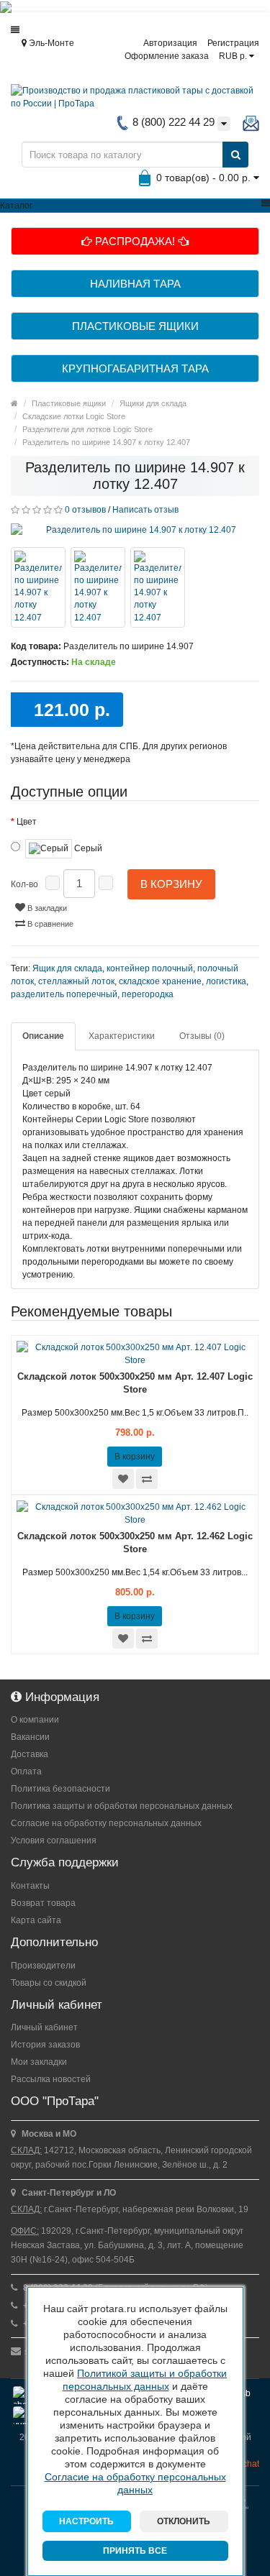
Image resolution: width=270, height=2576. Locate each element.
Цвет (27, 822)
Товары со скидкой (49, 1983)
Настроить (86, 2521)
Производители (43, 1966)
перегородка (148, 994)
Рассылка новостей (51, 2079)
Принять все (135, 2551)
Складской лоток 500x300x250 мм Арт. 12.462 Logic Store (135, 1543)
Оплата (26, 1771)
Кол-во (24, 884)
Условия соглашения (54, 1841)
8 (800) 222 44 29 (172, 122)
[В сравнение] (147, 1479)
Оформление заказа (167, 56)
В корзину (171, 884)
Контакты (30, 1886)
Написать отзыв (145, 510)
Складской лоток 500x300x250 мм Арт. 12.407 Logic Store (135, 1383)
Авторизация (170, 43)
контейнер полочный (150, 968)
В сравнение (49, 924)
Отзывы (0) (202, 1036)
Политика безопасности (60, 1789)
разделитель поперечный (64, 994)
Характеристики (122, 1036)
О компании (35, 1720)
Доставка (30, 1754)
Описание (43, 1036)
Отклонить (184, 2521)
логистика (226, 981)
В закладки (46, 908)
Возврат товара (43, 1903)
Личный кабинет (44, 2027)
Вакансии (30, 1737)
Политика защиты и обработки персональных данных (122, 1806)
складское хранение (160, 981)
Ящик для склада (67, 968)
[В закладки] (123, 1479)
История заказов (45, 2045)
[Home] (14, 403)
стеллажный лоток (76, 981)
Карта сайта (36, 1920)
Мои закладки (39, 2062)
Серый (87, 848)
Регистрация (233, 43)
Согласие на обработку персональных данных (106, 1823)
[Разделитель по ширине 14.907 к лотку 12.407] (135, 530)
